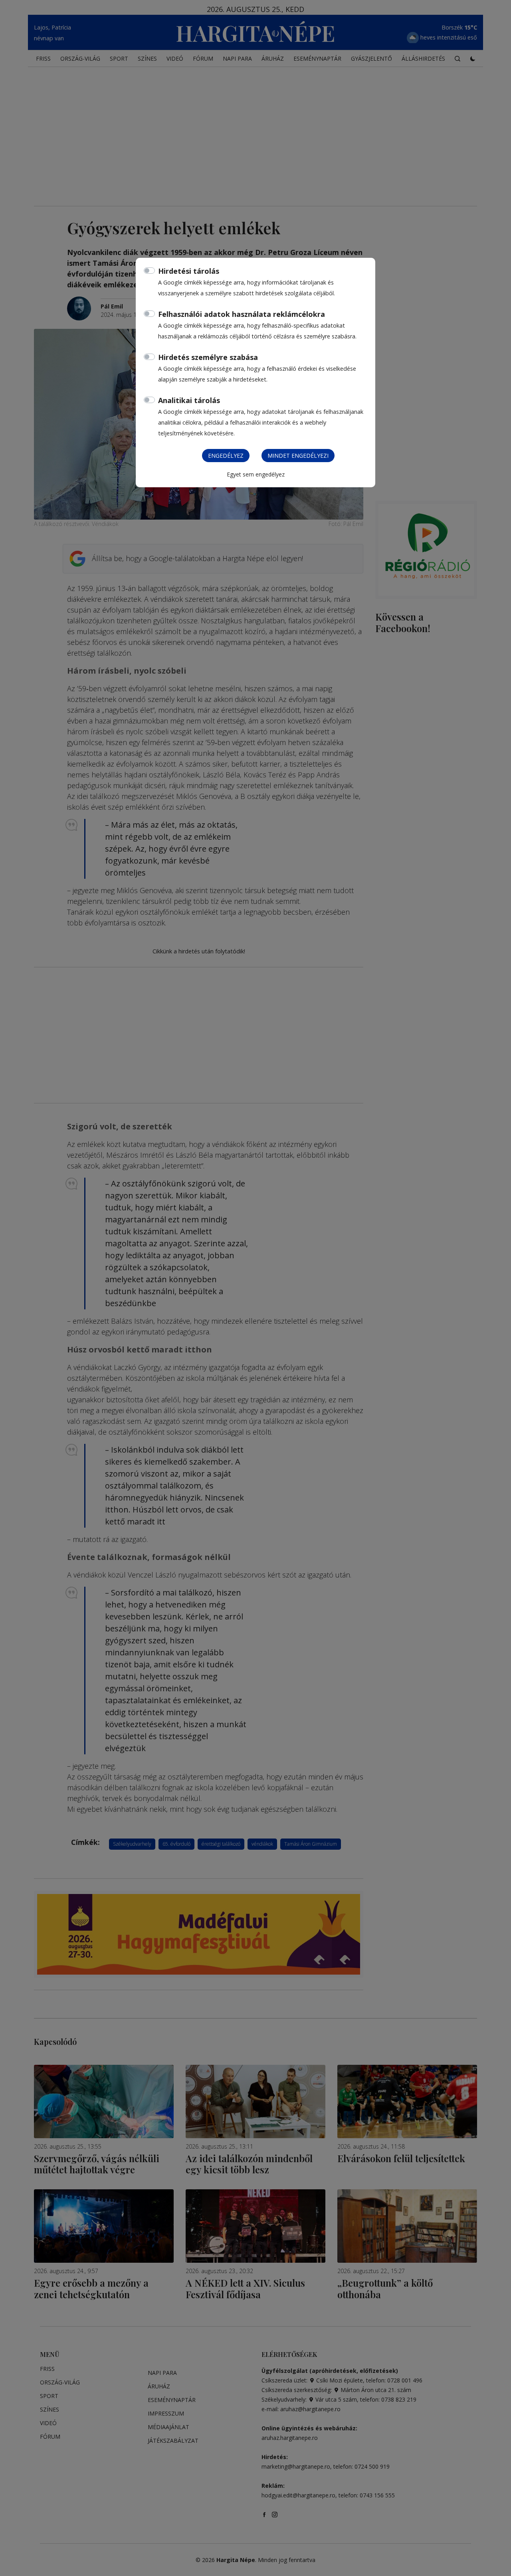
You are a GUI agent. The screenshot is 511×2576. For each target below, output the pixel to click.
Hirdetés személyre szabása (208, 357)
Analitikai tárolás (189, 400)
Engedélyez (226, 456)
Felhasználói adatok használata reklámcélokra (242, 314)
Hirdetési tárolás (189, 271)
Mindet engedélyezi (298, 456)
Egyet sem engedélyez (256, 474)
